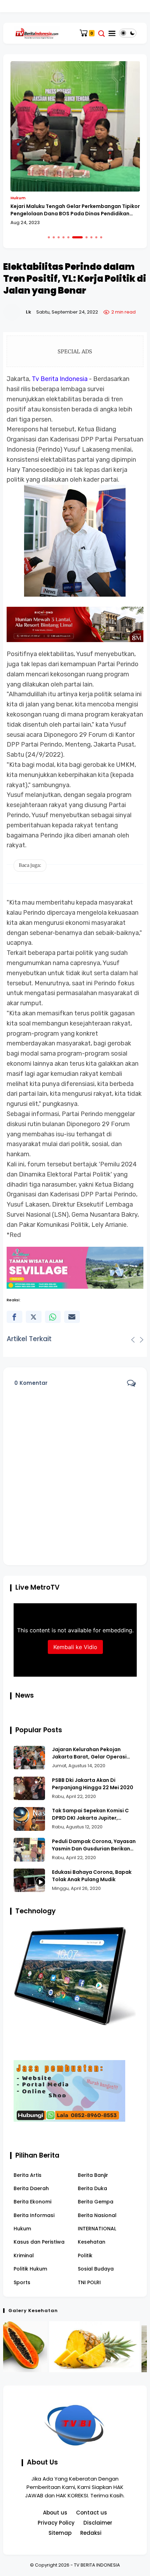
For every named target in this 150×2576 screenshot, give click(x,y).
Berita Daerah (31, 2188)
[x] (34, 1317)
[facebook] (14, 1317)
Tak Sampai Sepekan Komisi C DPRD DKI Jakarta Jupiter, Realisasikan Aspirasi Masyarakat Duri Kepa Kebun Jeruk (90, 1814)
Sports (22, 2282)
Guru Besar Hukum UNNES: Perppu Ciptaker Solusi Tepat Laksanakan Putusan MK (73, 210)
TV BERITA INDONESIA (97, 2565)
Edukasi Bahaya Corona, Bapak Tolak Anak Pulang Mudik (92, 1876)
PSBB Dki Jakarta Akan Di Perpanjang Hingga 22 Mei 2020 (93, 1784)
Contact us (92, 2513)
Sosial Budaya (96, 2269)
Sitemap (60, 2533)
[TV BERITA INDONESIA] (37, 33)
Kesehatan (92, 2242)
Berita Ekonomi (32, 2202)
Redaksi (91, 2533)
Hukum (18, 198)
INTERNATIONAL (97, 2229)
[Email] (72, 1317)
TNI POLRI (89, 2282)
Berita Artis (28, 2175)
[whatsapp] (53, 1317)
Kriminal (24, 2255)
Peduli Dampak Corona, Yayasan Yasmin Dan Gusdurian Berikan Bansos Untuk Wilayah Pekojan (94, 1845)
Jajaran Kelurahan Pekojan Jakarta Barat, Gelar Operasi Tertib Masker (89, 1753)
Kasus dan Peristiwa (39, 2242)
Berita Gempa (96, 2202)
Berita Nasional (97, 2215)
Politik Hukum (30, 2269)
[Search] (102, 33)
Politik (85, 2255)
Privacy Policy (56, 2523)
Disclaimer (98, 2523)
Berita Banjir (93, 2175)
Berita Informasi (34, 2215)
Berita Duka (92, 2188)
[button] (49, 237)
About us (55, 2513)
